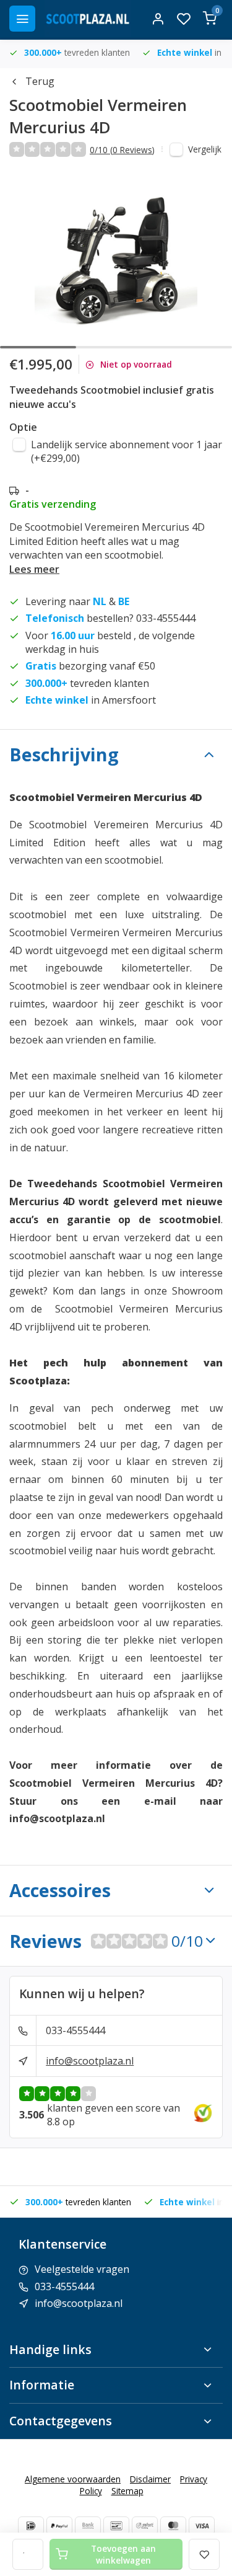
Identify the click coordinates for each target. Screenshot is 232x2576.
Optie (23, 427)
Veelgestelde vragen (82, 2269)
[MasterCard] (173, 2526)
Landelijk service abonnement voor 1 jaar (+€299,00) (127, 451)
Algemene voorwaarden (73, 2479)
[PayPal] (59, 2526)
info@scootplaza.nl (90, 2061)
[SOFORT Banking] (145, 2526)
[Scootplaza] (88, 19)
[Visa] (202, 2526)
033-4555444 (75, 2030)
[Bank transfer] (88, 2526)
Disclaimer (150, 2479)
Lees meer (34, 569)
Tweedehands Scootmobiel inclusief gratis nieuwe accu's (112, 397)
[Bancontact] (116, 2526)
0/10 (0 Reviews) (122, 150)
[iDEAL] (31, 2526)
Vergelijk (205, 149)
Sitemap (127, 2491)
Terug (40, 81)
